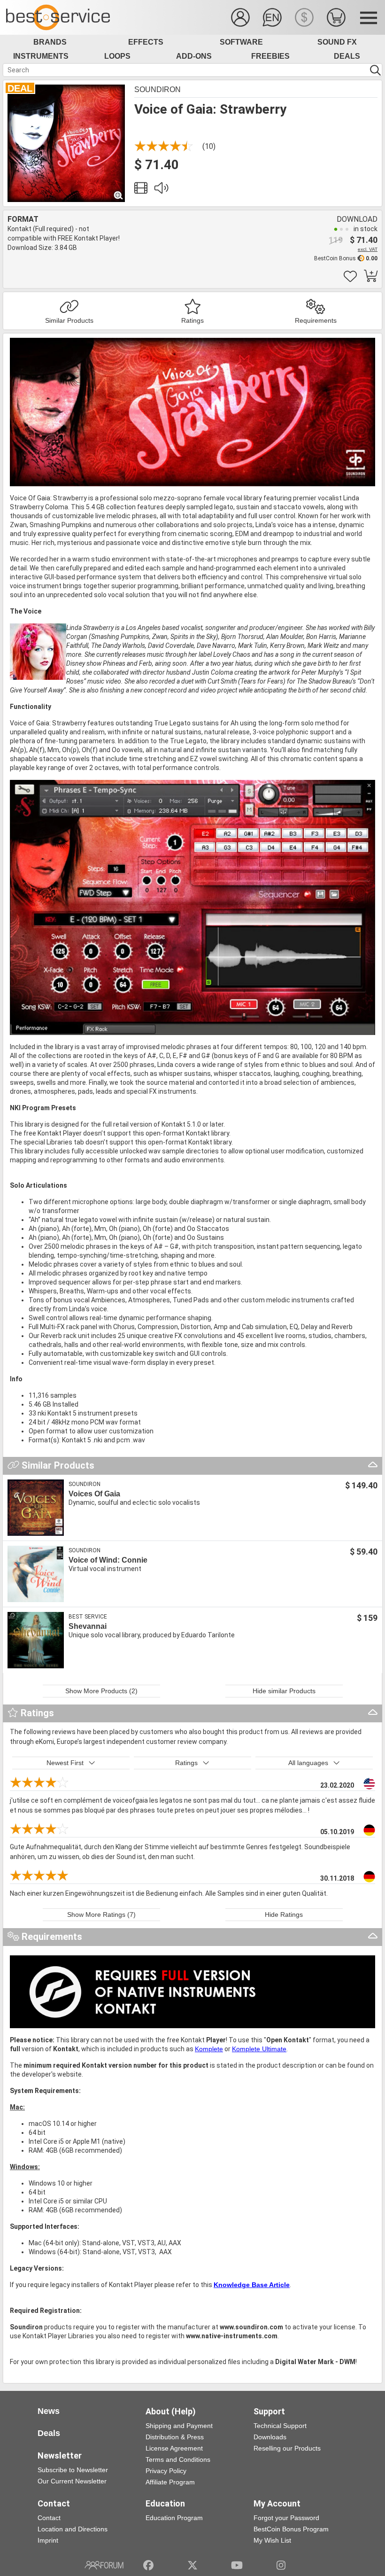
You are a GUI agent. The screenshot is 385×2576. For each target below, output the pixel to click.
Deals (347, 56)
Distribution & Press (175, 2437)
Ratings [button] (186, 1763)
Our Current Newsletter (72, 2481)
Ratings (192, 320)
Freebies (270, 56)
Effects (146, 42)
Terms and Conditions (178, 2459)
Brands (50, 42)
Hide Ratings (284, 1914)
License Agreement (174, 2448)
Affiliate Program (170, 2482)
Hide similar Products (284, 1691)
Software (241, 42)
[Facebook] (148, 2565)
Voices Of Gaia (94, 1494)
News (49, 2411)
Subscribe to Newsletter (73, 2470)
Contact (49, 2518)
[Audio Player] (161, 190)
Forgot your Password (286, 2518)
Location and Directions (73, 2529)
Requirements (316, 320)
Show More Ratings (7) (101, 1914)
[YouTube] (237, 2565)
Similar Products (69, 320)
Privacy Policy (166, 2471)
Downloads (270, 2437)
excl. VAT (368, 249)
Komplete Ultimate (259, 2049)
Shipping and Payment (179, 2426)
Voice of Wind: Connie (108, 1560)
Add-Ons (194, 56)
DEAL (20, 88)
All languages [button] (308, 1763)
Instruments (41, 56)
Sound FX (337, 42)
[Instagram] (281, 2565)
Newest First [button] (65, 1763)
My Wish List (272, 2540)
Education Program (174, 2518)
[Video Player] (141, 190)
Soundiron (158, 89)
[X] (193, 2565)
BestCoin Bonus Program (291, 2529)
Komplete (209, 2049)
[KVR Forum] (104, 2565)
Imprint (48, 2540)
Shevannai (88, 1626)
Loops (117, 56)
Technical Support (280, 2426)
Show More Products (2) (101, 1691)
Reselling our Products (287, 2448)
